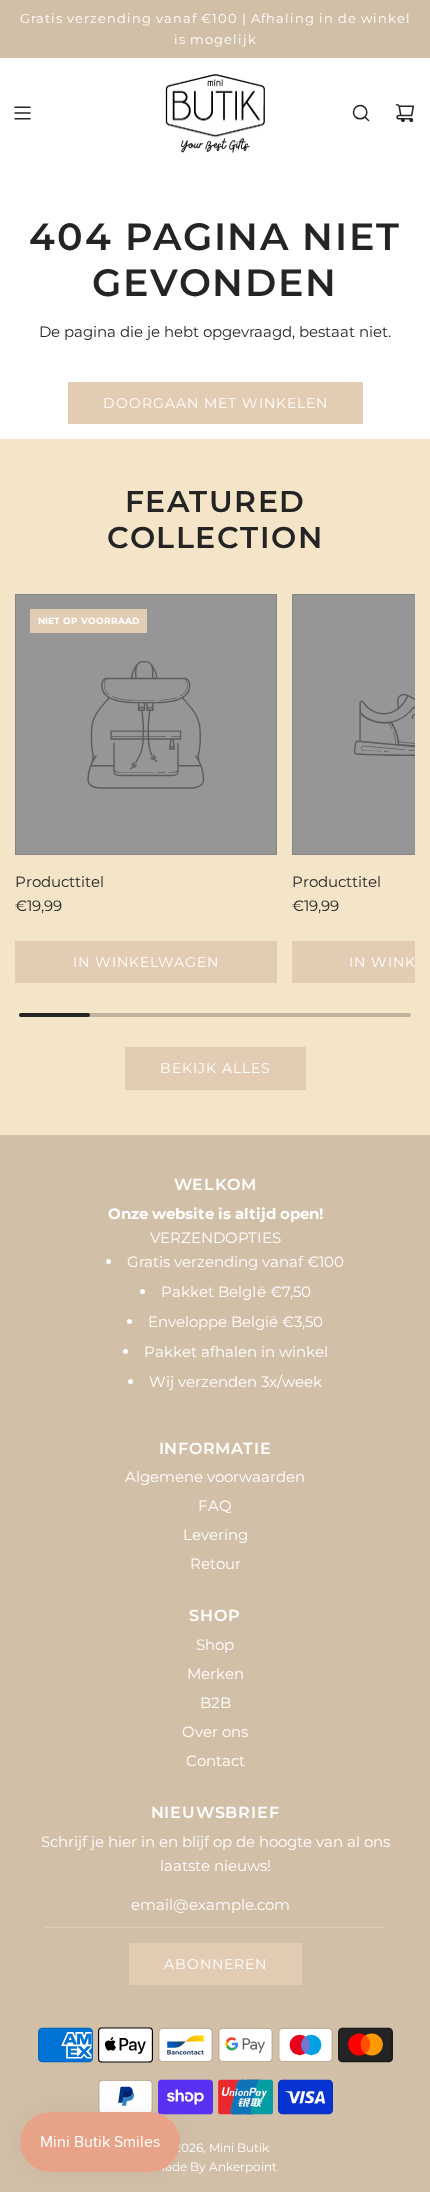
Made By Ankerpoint (215, 2166)
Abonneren (215, 1964)
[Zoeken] (361, 113)
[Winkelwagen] (405, 113)
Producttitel (59, 881)
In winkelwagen (146, 962)
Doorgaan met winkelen (215, 403)
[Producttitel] (146, 725)
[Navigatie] (22, 113)
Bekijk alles (215, 1068)
